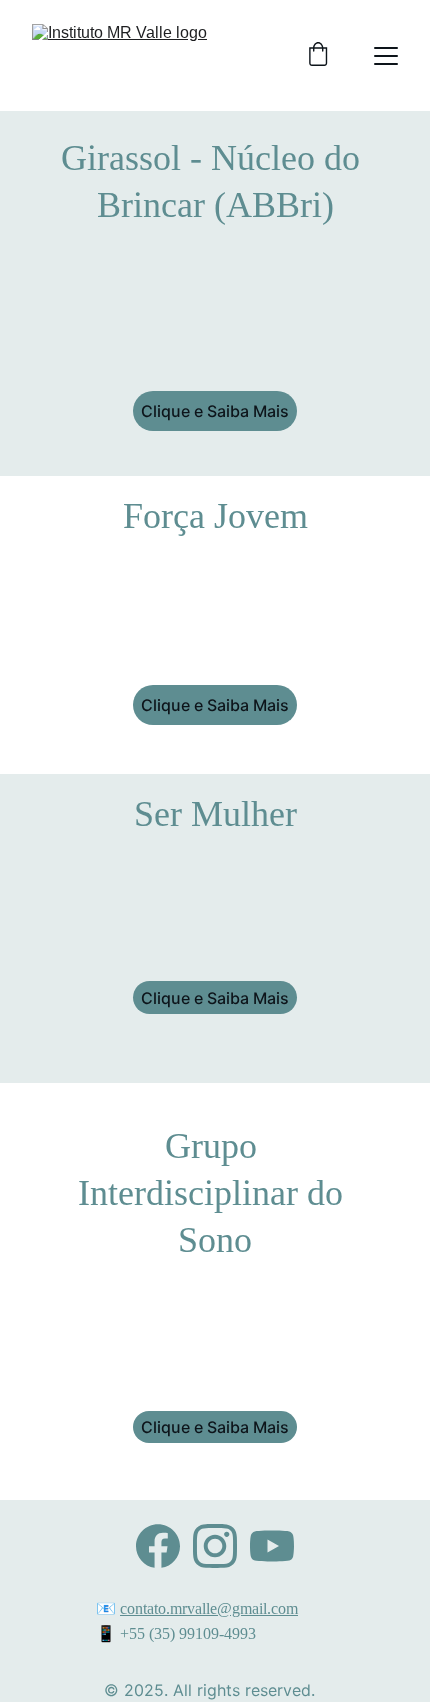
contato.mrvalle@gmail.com (209, 1608)
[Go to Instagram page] (215, 1546)
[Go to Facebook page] (158, 1546)
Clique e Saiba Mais (215, 411)
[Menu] (386, 56)
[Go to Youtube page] (272, 1546)
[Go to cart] (318, 56)
